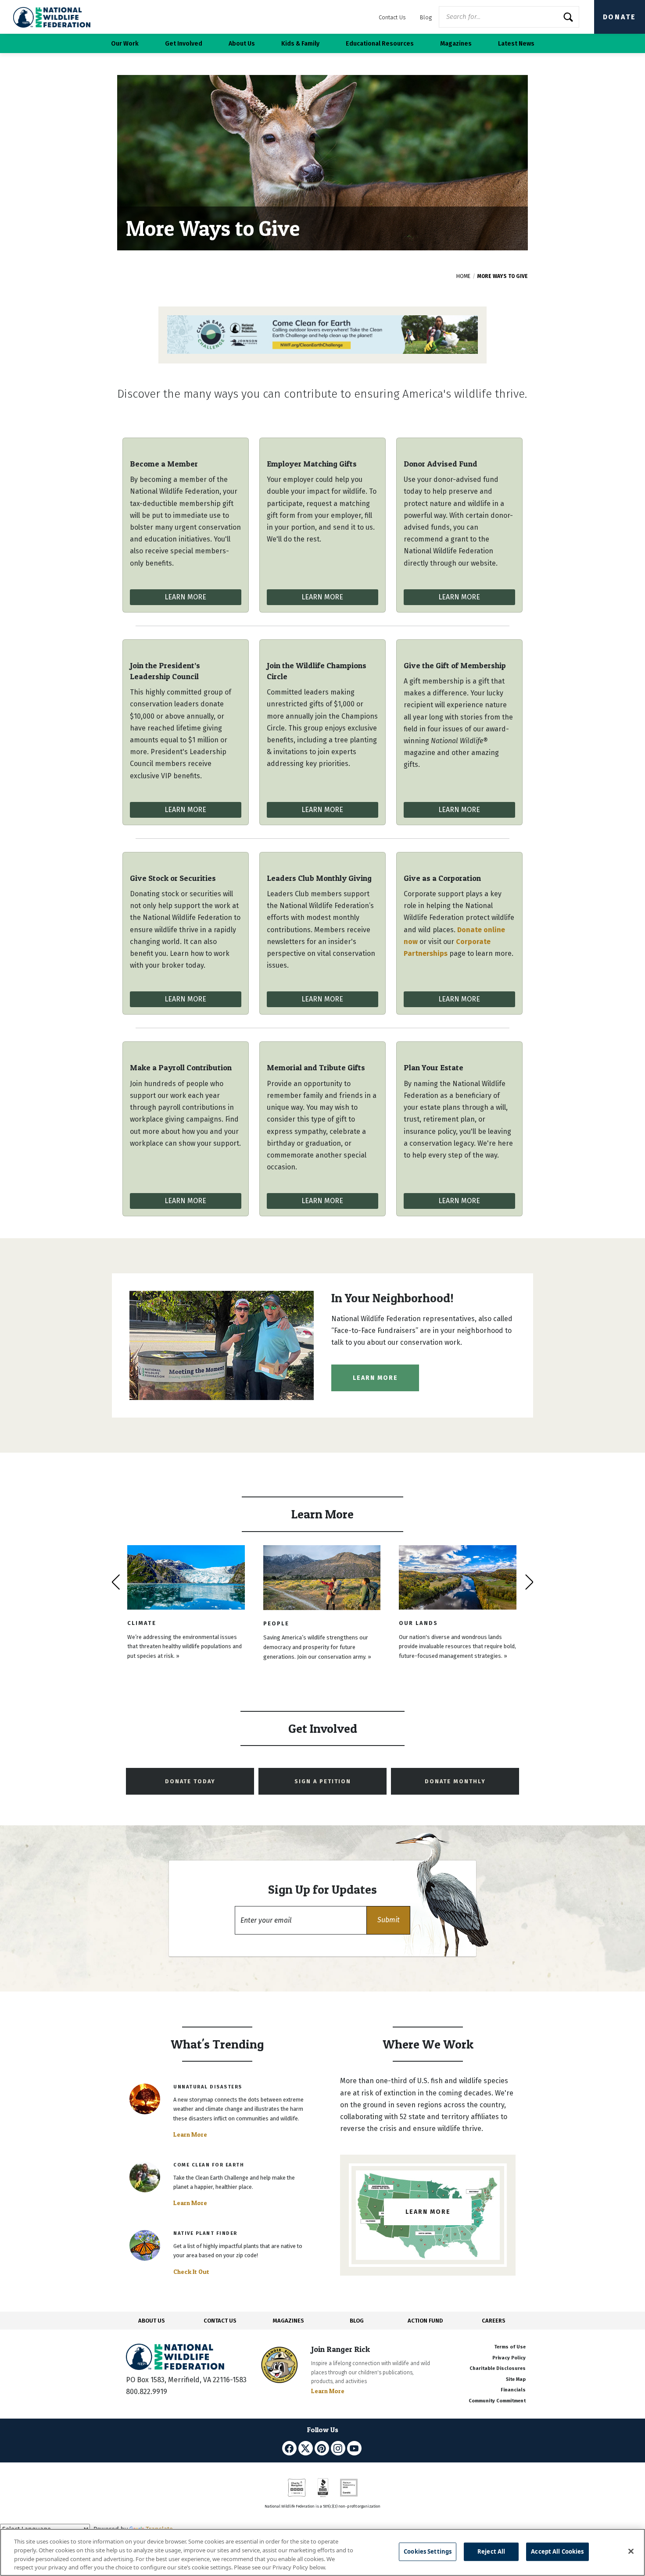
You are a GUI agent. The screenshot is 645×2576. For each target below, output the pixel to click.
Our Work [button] (125, 44)
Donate (620, 17)
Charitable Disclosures (498, 2368)
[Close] (631, 2551)
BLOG (357, 2321)
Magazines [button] (456, 44)
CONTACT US (220, 2321)
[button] (388, 1920)
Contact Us (392, 17)
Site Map (516, 2379)
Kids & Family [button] (300, 44)
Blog (426, 17)
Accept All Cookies (557, 2551)
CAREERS (494, 2321)
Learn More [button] (375, 1378)
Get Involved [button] (184, 44)
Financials (513, 2390)
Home (463, 276)
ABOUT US (152, 2321)
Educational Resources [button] (380, 44)
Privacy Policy (509, 2358)
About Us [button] (242, 44)
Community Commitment (497, 2401)
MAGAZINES (288, 2321)
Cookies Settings (428, 2551)
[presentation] (116, 1582)
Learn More (185, 597)
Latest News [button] (516, 44)
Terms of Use (510, 2347)
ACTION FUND (425, 2321)
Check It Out (191, 2272)
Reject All (491, 2551)
